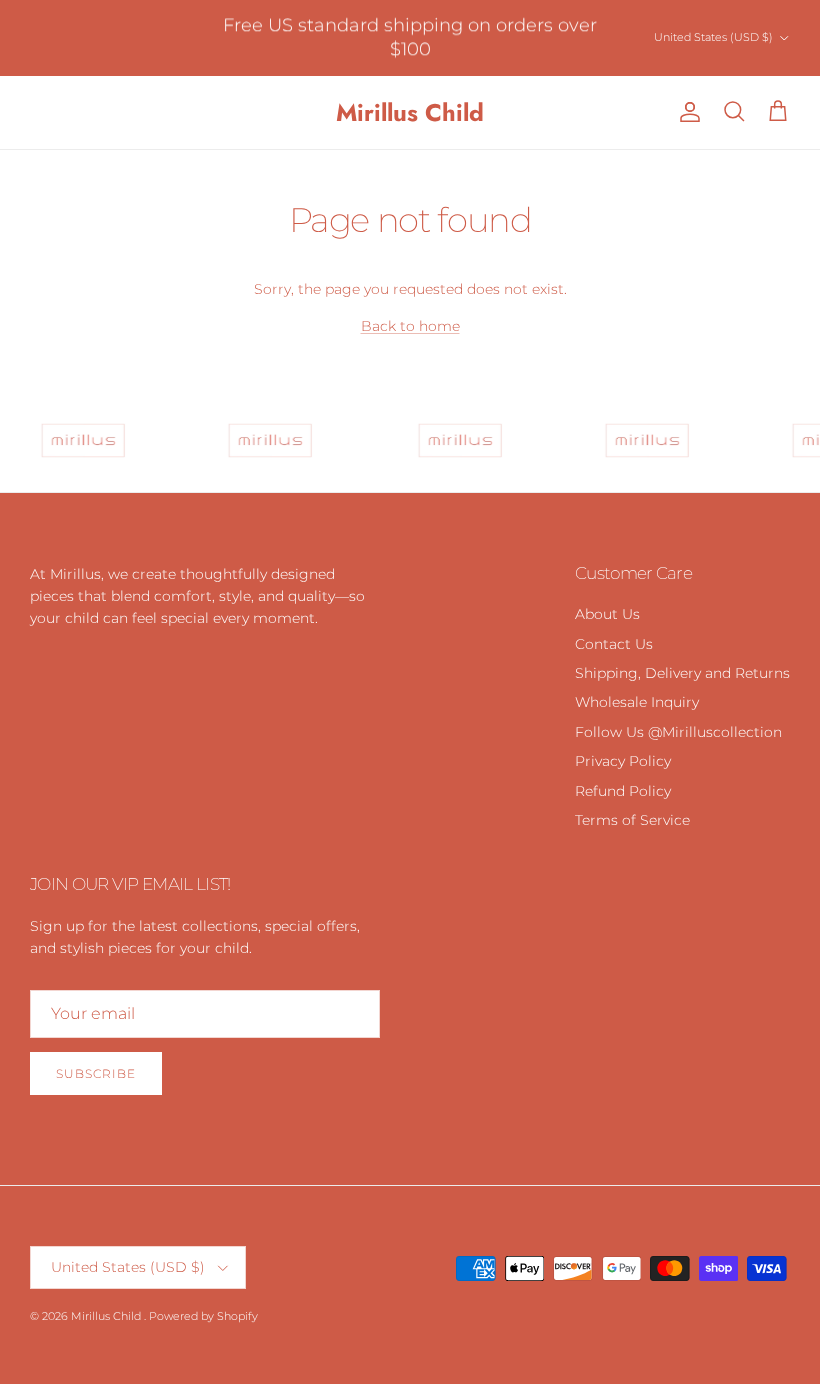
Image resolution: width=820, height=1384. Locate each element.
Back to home (410, 326)
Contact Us (614, 644)
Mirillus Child (107, 1316)
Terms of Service (632, 820)
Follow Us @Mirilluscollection (678, 732)
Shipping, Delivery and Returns (682, 673)
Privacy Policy (623, 761)
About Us (607, 614)
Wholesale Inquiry (637, 702)
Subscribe (96, 1073)
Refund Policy (623, 791)
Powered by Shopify (203, 1316)
